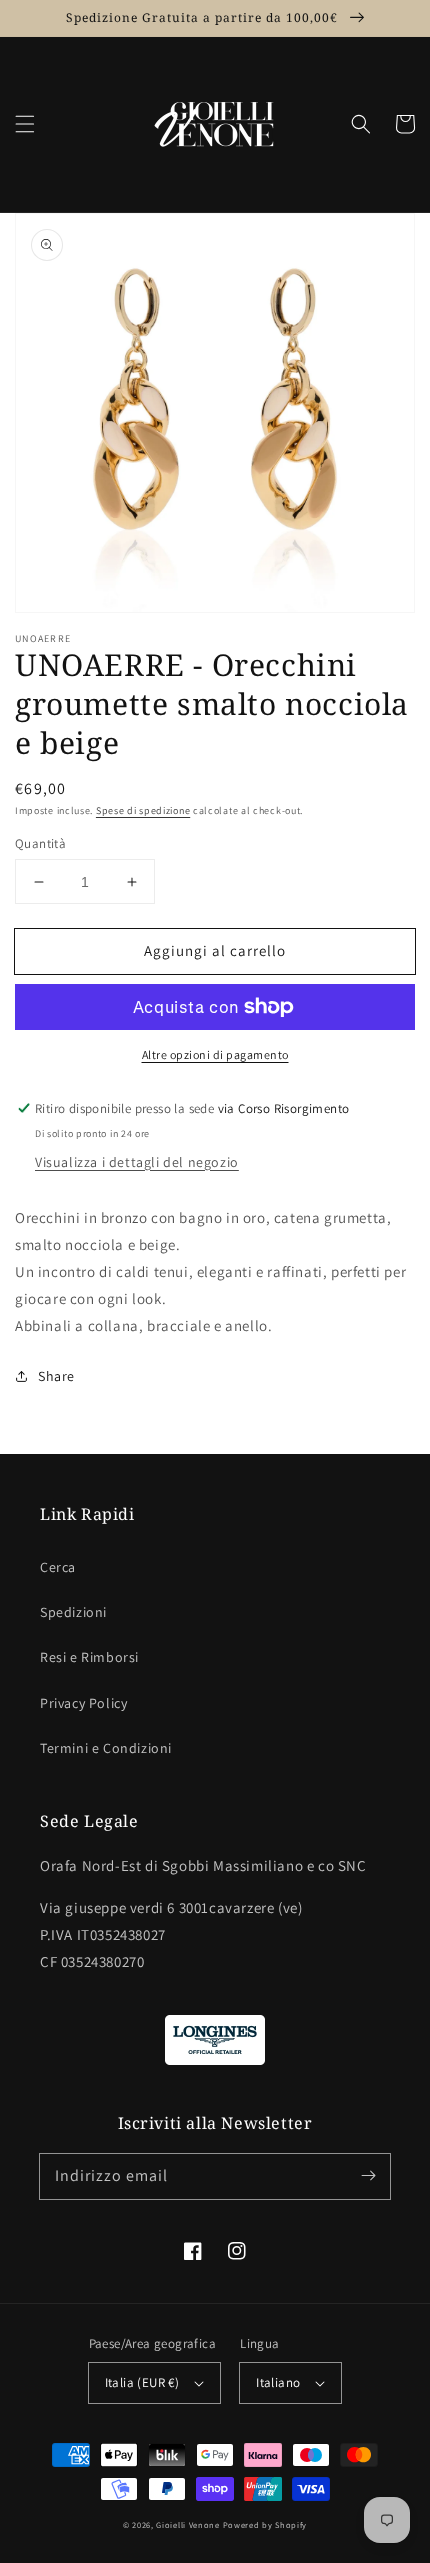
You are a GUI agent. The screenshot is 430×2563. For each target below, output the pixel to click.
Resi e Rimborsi (89, 1657)
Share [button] (56, 1376)
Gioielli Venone (188, 2524)
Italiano (278, 2382)
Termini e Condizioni (106, 1748)
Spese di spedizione (143, 810)
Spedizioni (73, 1612)
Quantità (40, 843)
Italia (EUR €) (142, 2382)
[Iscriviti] (368, 2176)
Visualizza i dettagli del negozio (137, 1162)
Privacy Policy (83, 1703)
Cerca (58, 1567)
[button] (25, 124)
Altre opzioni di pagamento (215, 1054)
